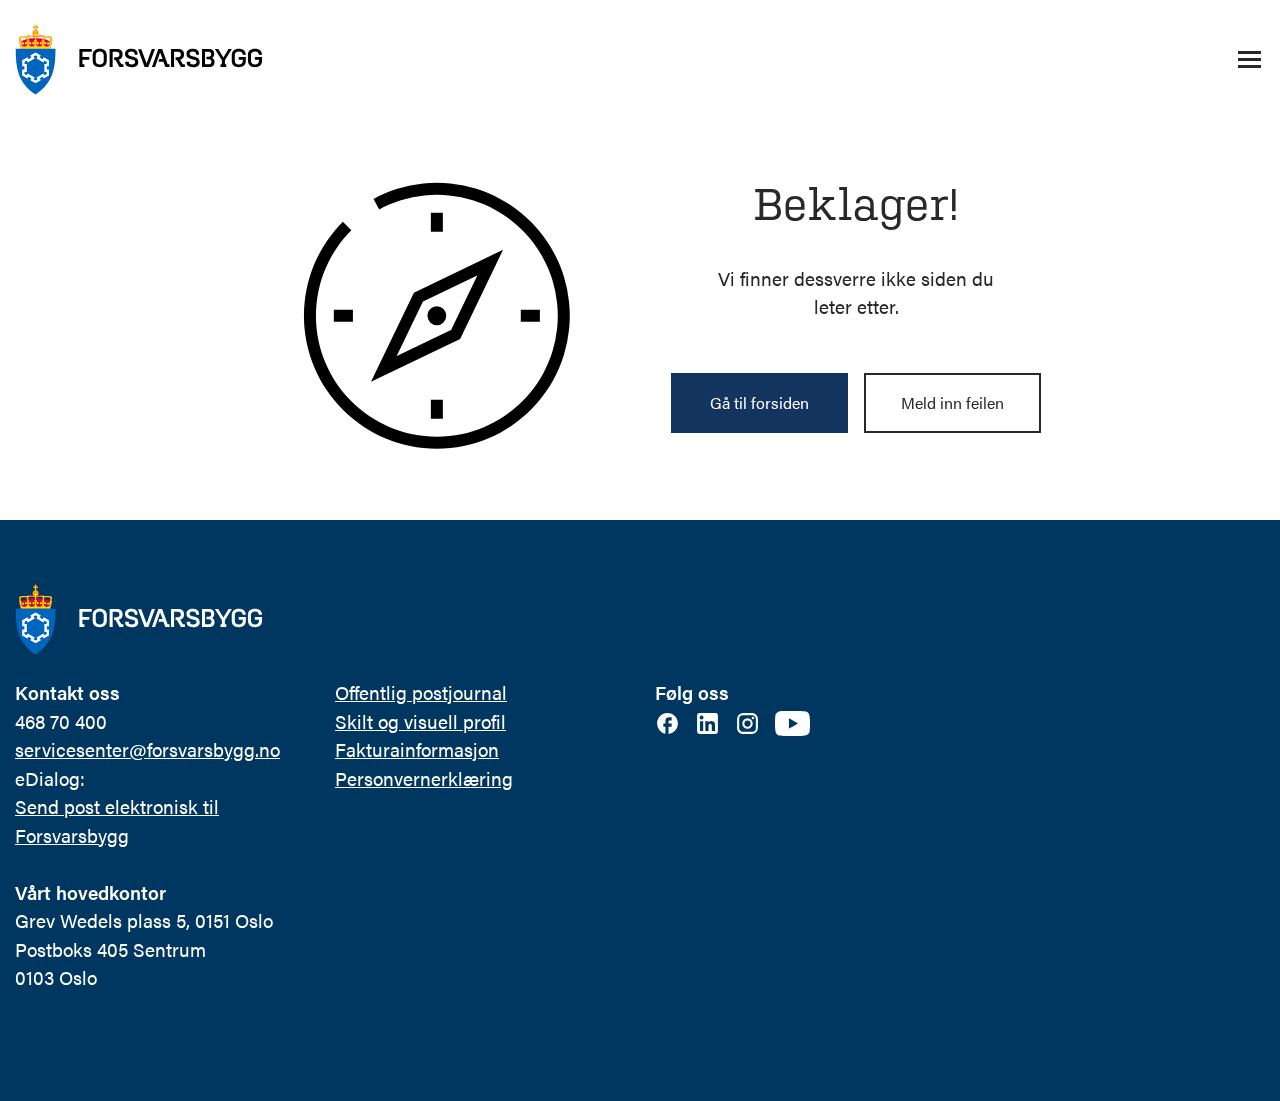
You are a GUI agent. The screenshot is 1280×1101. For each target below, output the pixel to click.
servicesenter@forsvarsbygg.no (147, 749)
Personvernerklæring (424, 778)
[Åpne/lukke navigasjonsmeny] (1249, 60)
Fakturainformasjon (417, 749)
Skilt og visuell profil (420, 721)
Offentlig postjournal (421, 692)
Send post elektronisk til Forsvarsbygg (117, 821)
